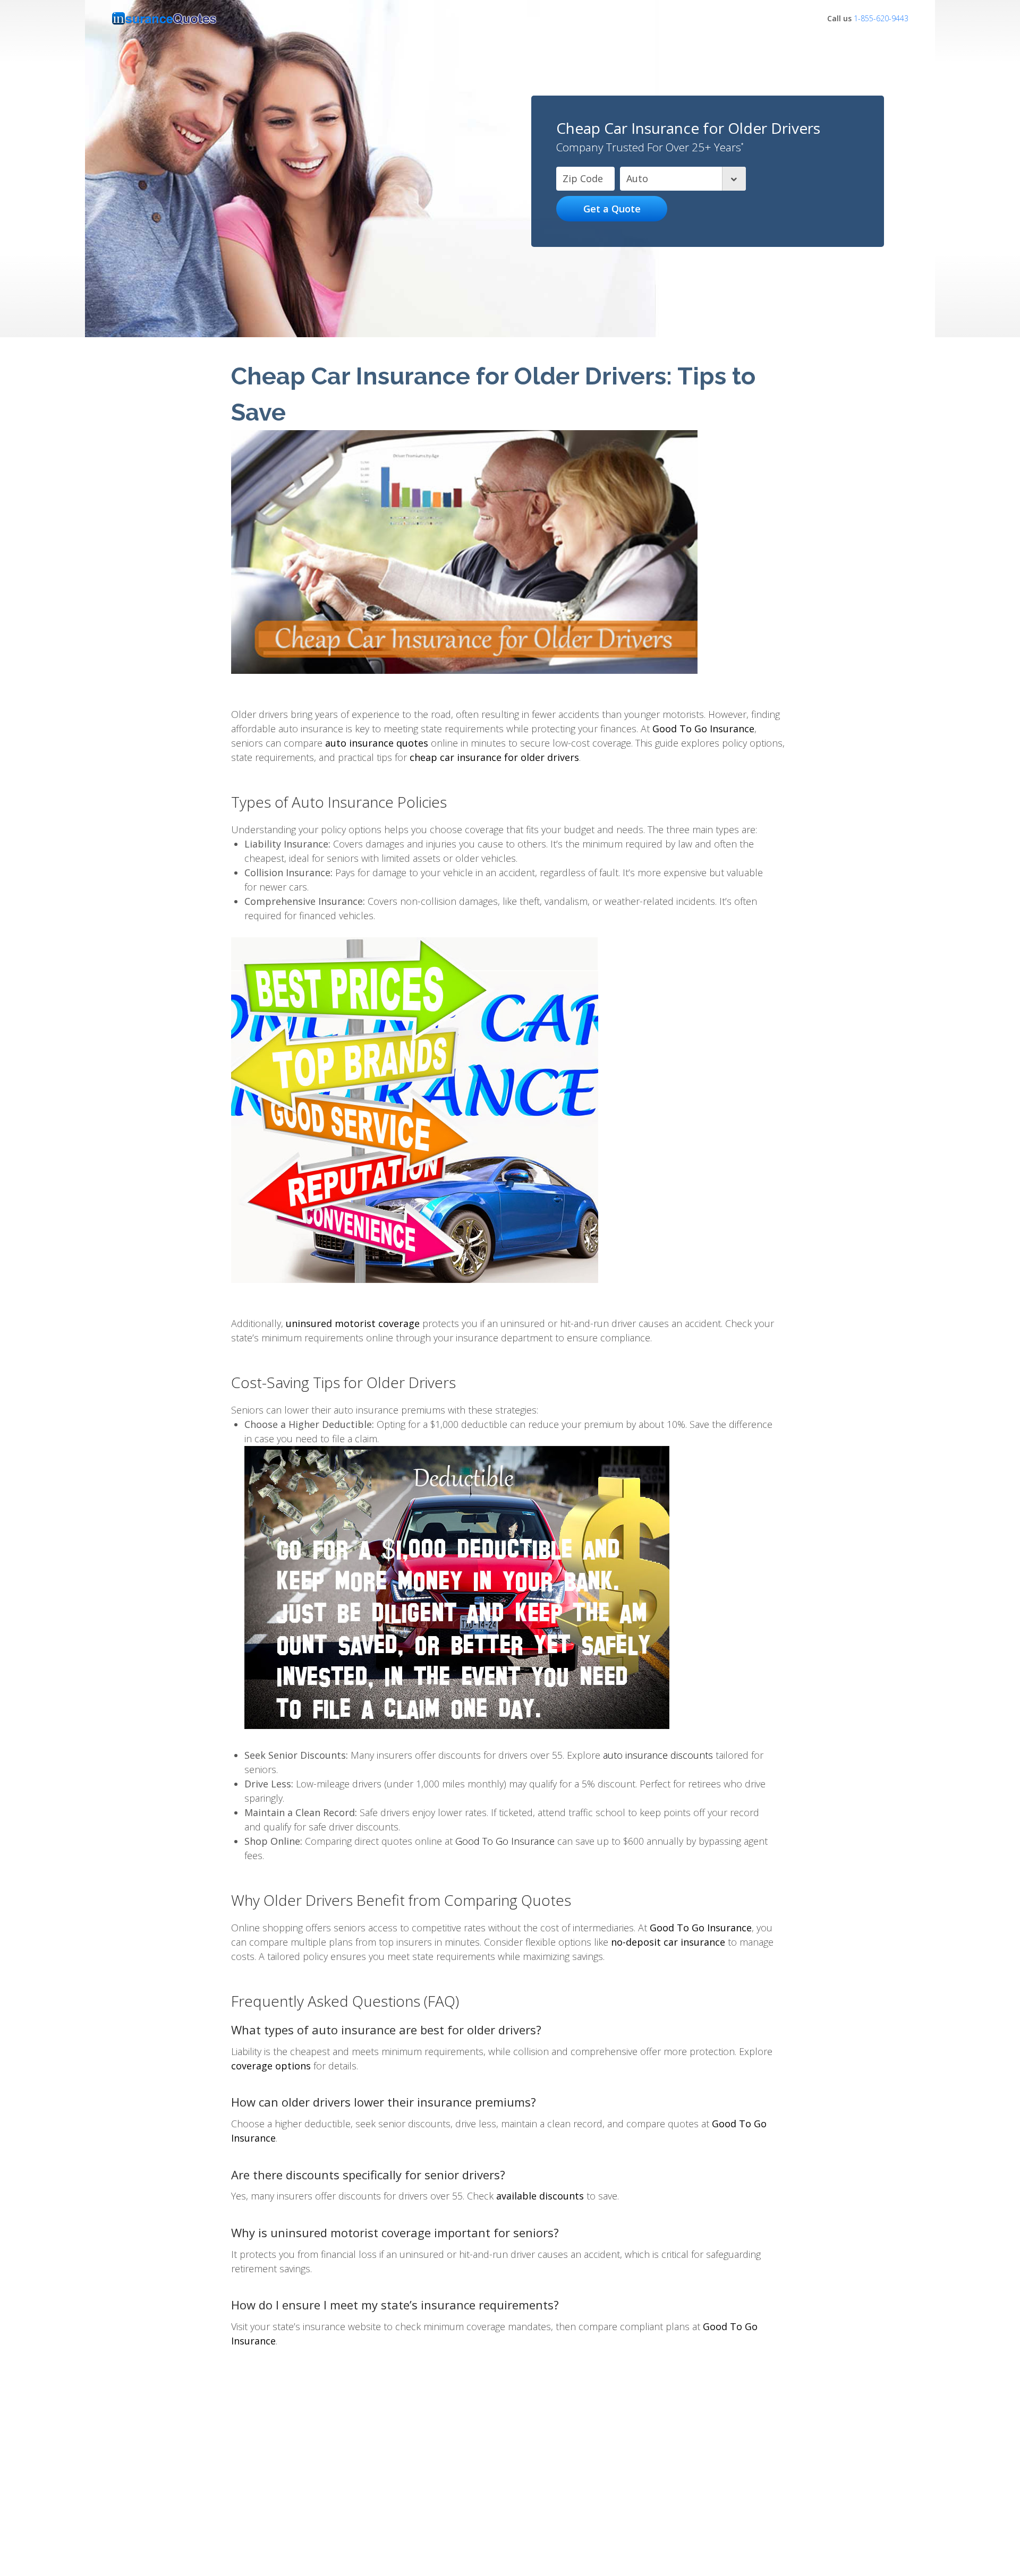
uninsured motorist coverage (353, 1323)
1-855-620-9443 (881, 18)
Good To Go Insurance (703, 729)
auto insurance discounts (658, 1755)
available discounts (540, 2196)
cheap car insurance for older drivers (494, 757)
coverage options (271, 2066)
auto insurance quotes (377, 743)
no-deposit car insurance (668, 1942)
